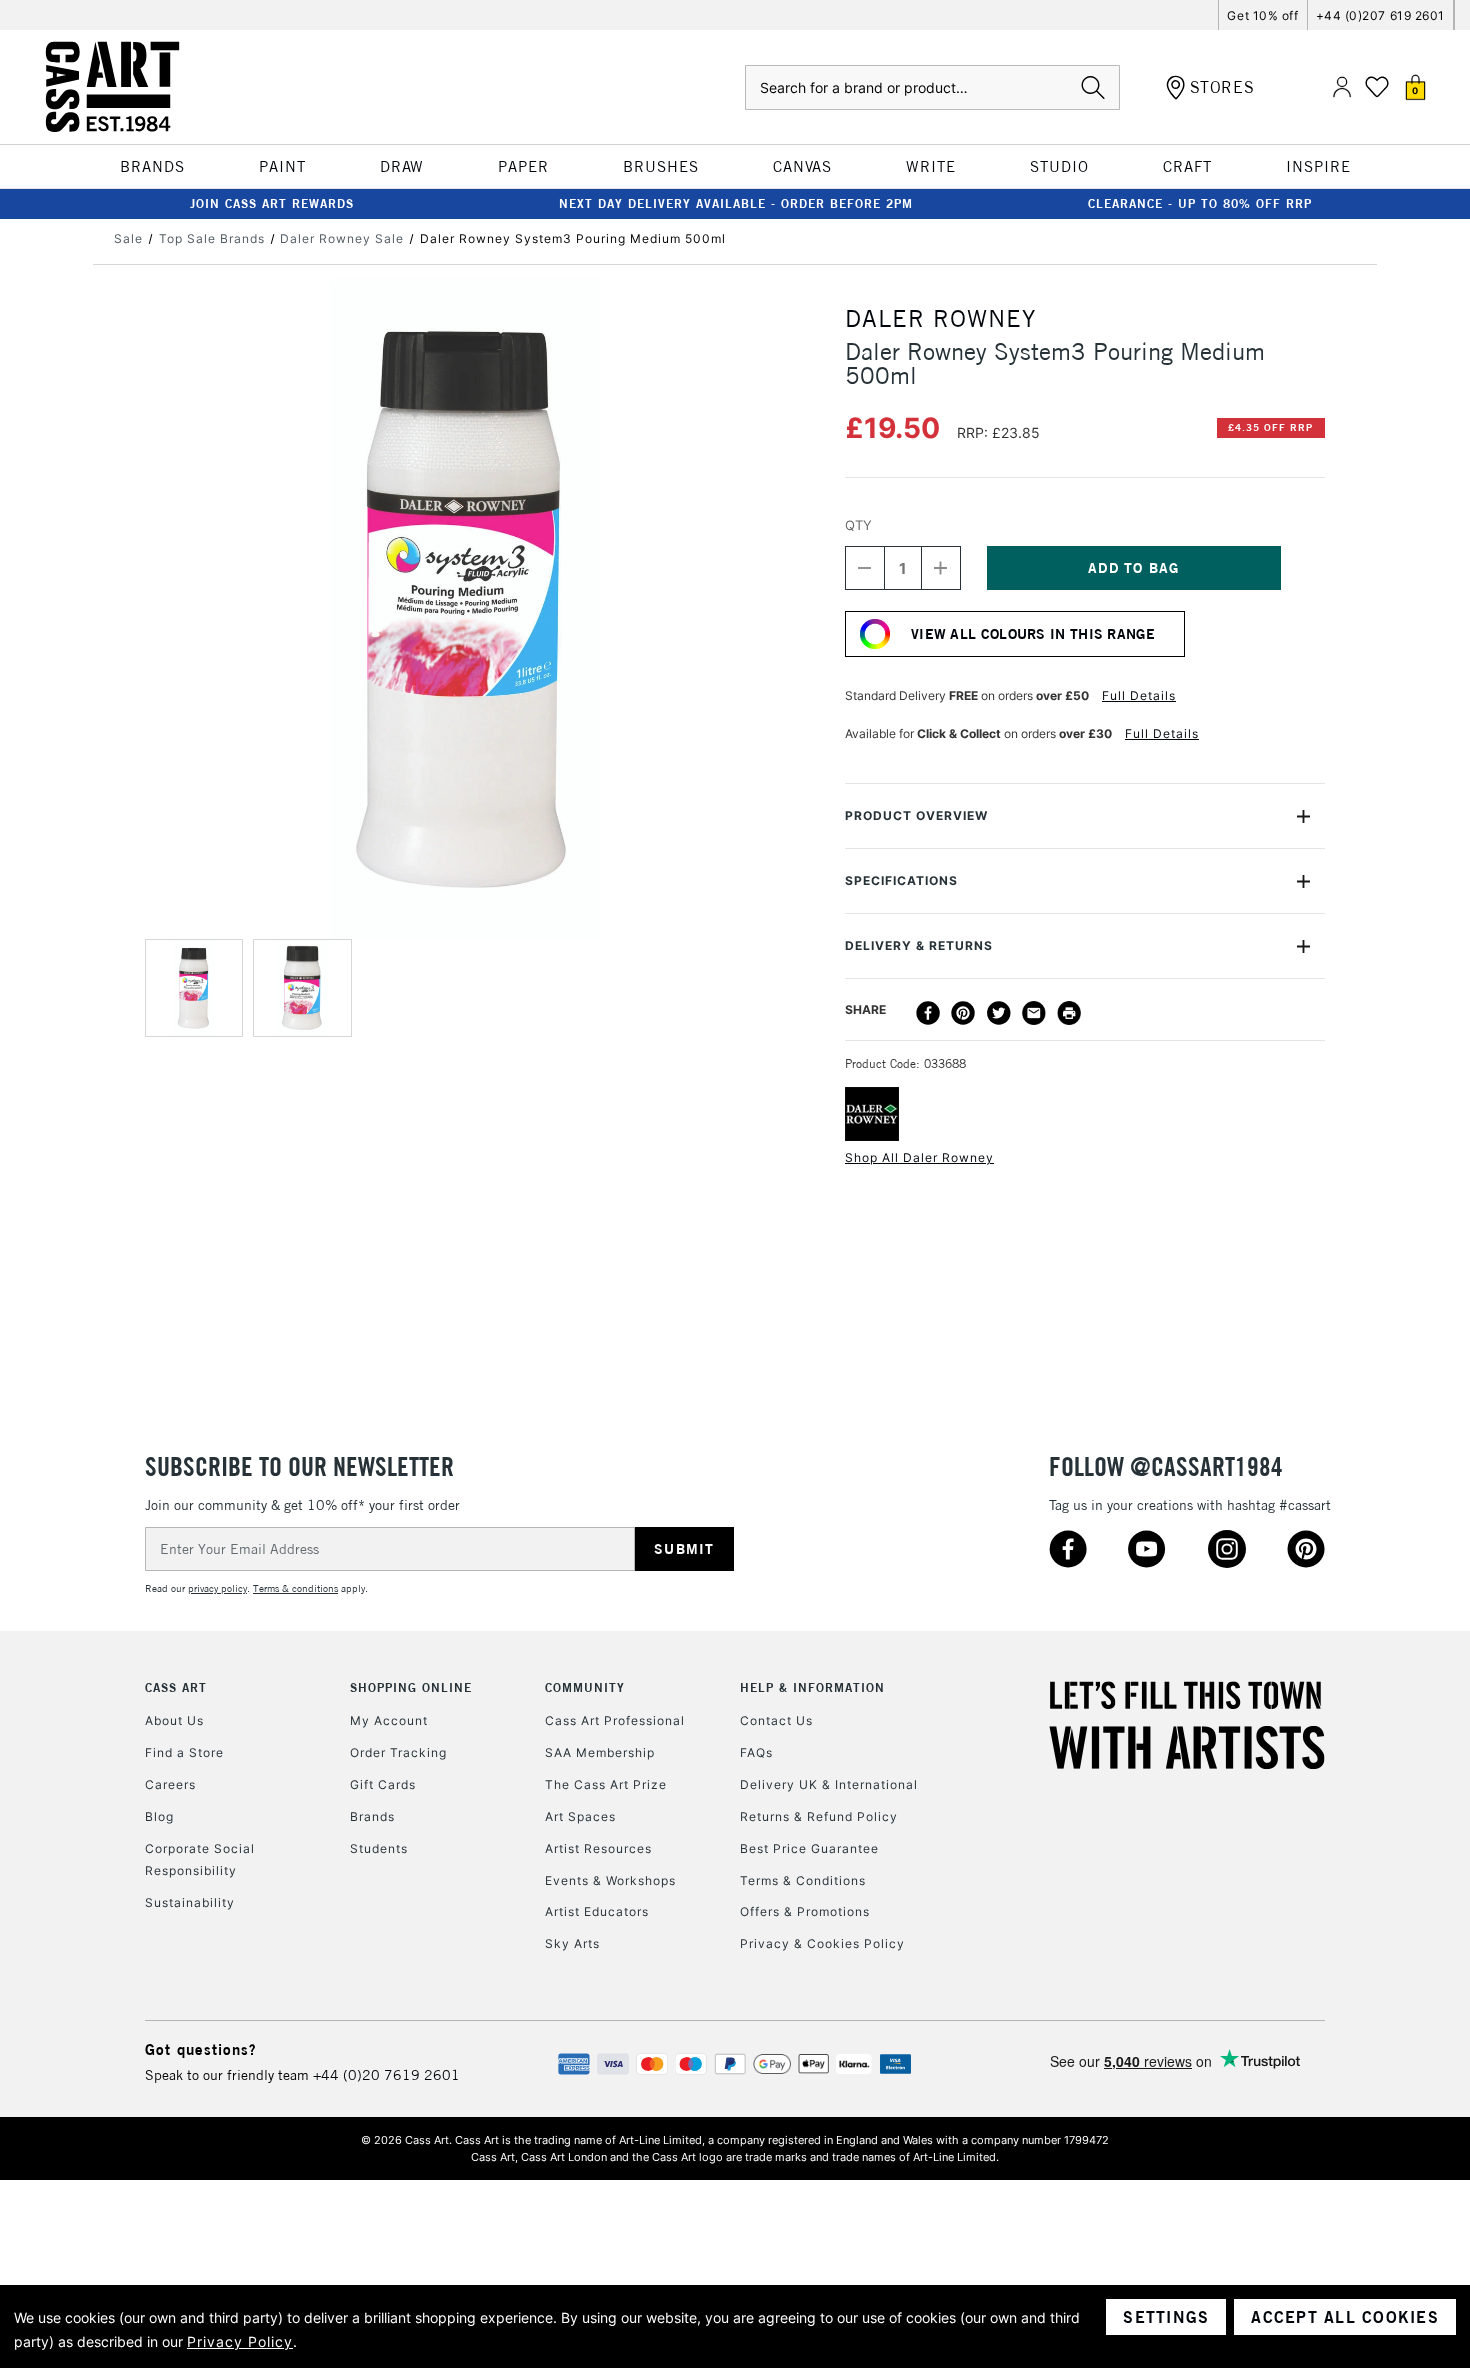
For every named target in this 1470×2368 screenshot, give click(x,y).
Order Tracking (398, 1752)
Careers (170, 1784)
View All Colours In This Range (1033, 634)
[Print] (1069, 1013)
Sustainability (190, 1902)
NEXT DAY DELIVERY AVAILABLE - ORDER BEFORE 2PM (736, 203)
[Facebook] (928, 1013)
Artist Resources (598, 1848)
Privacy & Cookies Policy (822, 1943)
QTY (858, 525)
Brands (372, 1816)
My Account (389, 1720)
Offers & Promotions (805, 1911)
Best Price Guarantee (809, 1848)
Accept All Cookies (1345, 2317)
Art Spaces (580, 1816)
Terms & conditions (295, 1588)
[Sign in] (1342, 87)
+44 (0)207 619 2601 (1380, 15)
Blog (159, 1816)
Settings (1166, 2317)
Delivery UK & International (829, 1784)
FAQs (756, 1752)
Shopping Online (411, 1687)
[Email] (1034, 1013)
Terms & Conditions (803, 1880)
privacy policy (217, 1588)
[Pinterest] (963, 1013)
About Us (174, 1720)
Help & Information (812, 1687)
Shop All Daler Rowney (919, 1157)
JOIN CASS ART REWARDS (272, 203)
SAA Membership (600, 1752)
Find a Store (184, 1752)
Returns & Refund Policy (819, 1816)
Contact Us (776, 1720)
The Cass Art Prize (606, 1784)
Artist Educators (597, 1911)
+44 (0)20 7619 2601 (386, 2075)
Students (379, 1848)
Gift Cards (383, 1784)
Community (585, 1687)
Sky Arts (572, 1943)
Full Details (1139, 695)
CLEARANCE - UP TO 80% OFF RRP (1200, 203)
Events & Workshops (610, 1880)
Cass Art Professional (615, 1720)
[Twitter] (999, 1013)
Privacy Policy (240, 2341)
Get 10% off (1262, 15)
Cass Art (176, 1687)
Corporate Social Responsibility (200, 1859)
